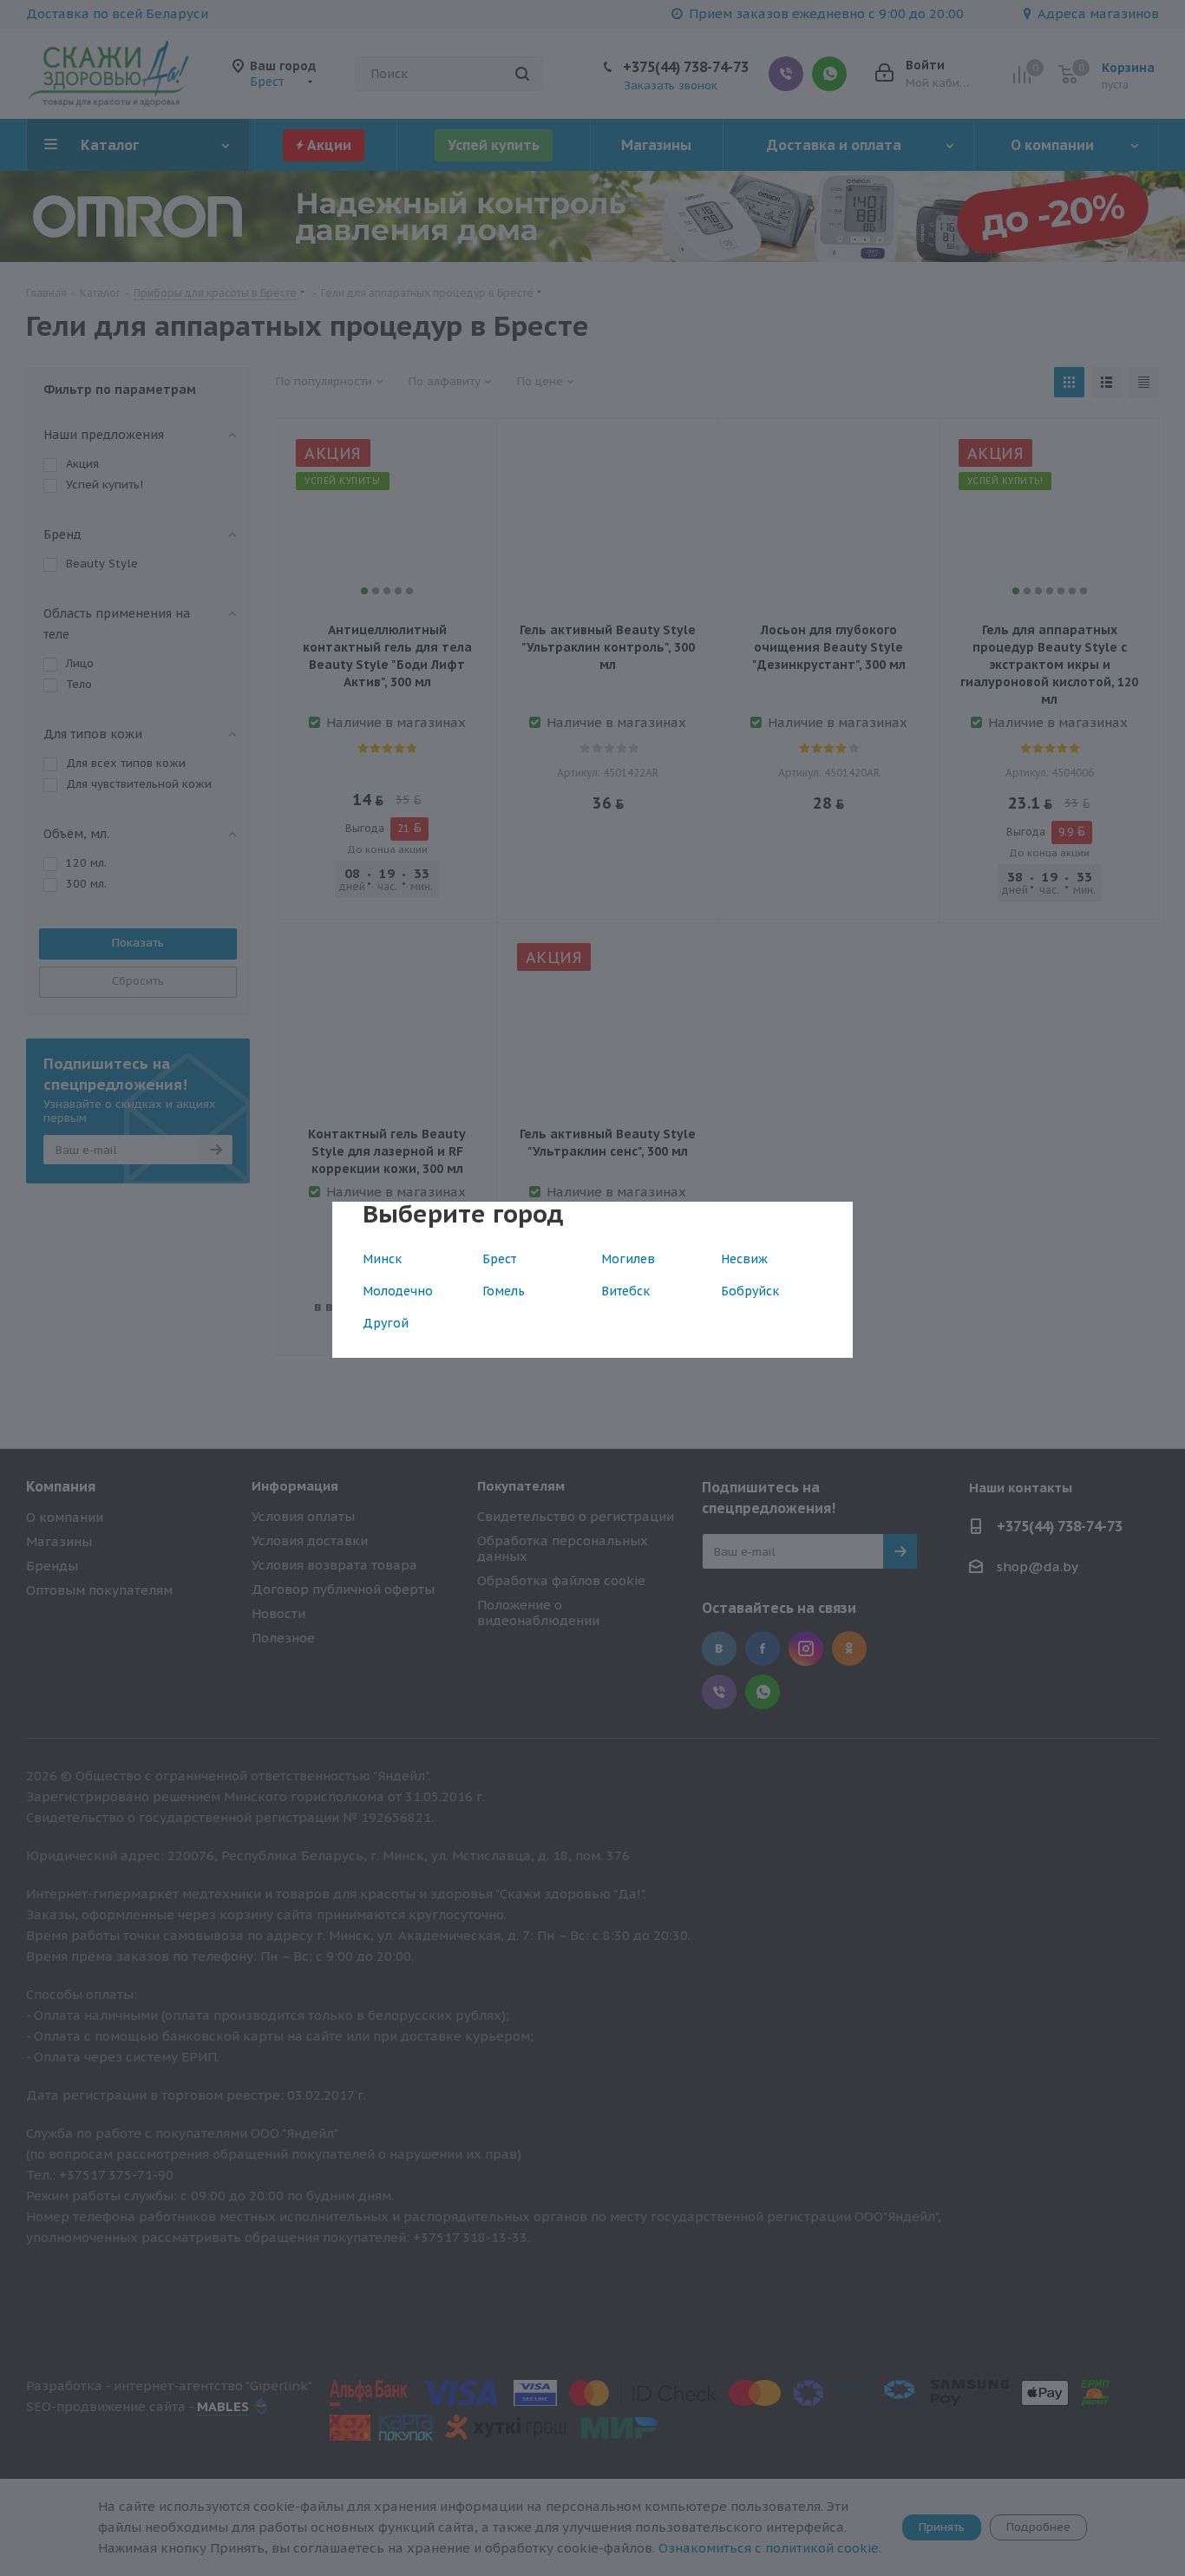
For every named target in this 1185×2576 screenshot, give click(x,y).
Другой (386, 1323)
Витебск (625, 1291)
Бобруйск (750, 1291)
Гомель (504, 1291)
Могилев (628, 1259)
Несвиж (744, 1259)
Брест (499, 1259)
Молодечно (398, 1291)
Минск (382, 1259)
